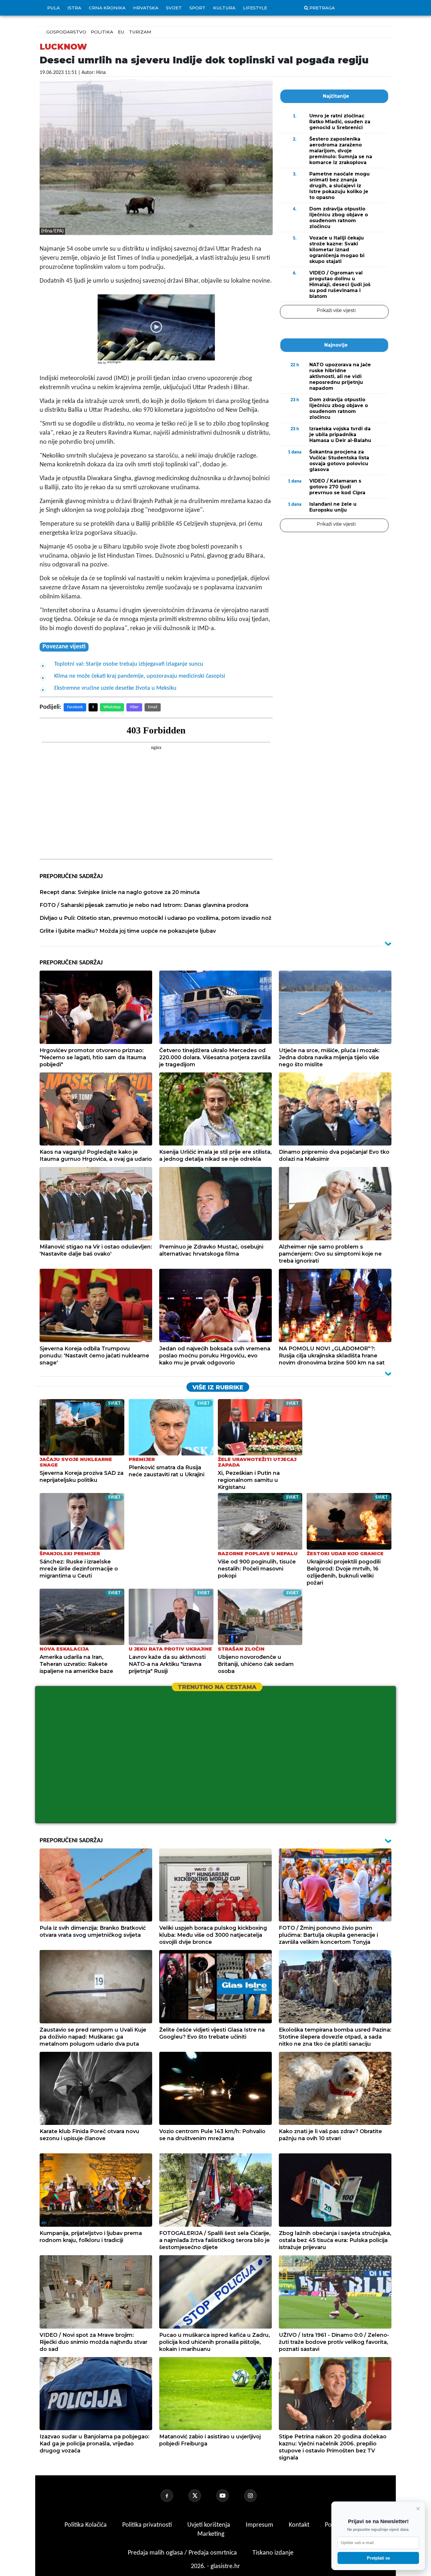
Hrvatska (146, 8)
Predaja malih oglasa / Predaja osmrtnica (183, 2553)
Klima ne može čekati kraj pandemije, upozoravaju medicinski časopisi (140, 676)
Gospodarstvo (66, 32)
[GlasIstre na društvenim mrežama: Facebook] (174, 2496)
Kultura (224, 8)
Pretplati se (378, 2558)
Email (153, 707)
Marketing (211, 2534)
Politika (102, 32)
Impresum (260, 2525)
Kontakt (300, 2525)
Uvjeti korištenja (209, 2525)
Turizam (140, 32)
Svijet (174, 8)
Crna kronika (107, 8)
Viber (134, 707)
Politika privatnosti (147, 2525)
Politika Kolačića (86, 2525)
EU (121, 32)
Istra (74, 8)
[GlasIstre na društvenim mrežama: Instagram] (257, 2496)
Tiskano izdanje (273, 2553)
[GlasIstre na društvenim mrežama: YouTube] (230, 2496)
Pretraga (322, 8)
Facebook (75, 707)
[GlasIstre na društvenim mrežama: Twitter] (202, 2496)
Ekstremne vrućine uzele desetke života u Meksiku (115, 688)
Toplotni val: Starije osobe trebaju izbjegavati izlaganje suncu (129, 664)
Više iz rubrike (218, 1387)
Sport (197, 8)
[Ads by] (116, 365)
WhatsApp (112, 707)
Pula (54, 8)
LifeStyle (255, 8)
